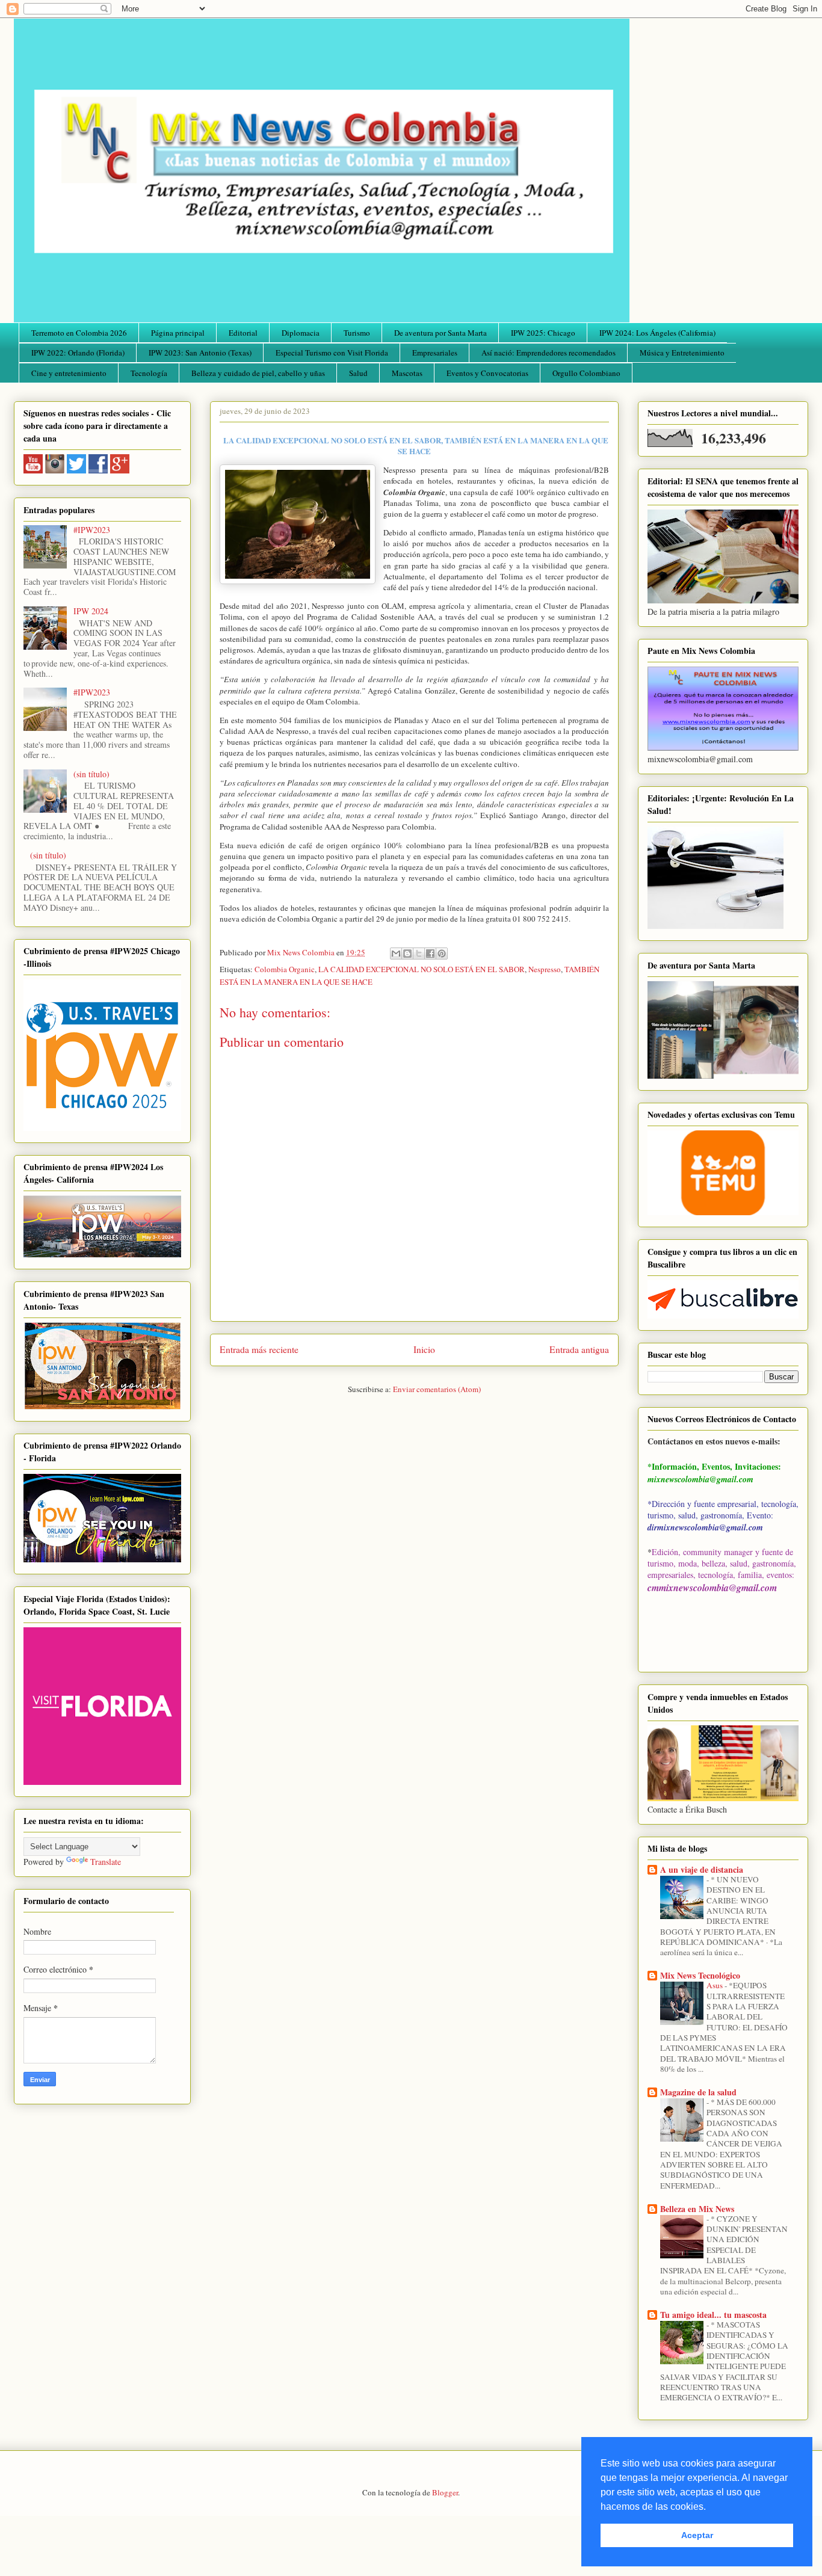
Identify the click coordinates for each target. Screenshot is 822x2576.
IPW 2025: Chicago (543, 333)
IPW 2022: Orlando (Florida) (78, 353)
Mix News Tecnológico (700, 1975)
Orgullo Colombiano (586, 373)
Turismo (357, 333)
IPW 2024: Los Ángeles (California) (657, 333)
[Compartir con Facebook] (430, 954)
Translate (106, 1862)
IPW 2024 (91, 611)
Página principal (178, 333)
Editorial (243, 333)
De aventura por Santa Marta (440, 333)
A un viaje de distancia (702, 1869)
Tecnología (149, 373)
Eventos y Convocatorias (487, 373)
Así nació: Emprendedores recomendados (549, 353)
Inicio (424, 1349)
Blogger (445, 2492)
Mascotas (407, 373)
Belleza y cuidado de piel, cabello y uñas (258, 373)
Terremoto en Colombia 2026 (79, 333)
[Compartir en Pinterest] (442, 954)
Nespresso (545, 969)
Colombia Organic (285, 969)
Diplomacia (301, 333)
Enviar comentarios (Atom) (437, 1389)
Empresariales (435, 353)
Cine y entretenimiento (69, 373)
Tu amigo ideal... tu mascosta (713, 2315)
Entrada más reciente (259, 1349)
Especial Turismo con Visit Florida (332, 353)
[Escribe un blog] (407, 954)
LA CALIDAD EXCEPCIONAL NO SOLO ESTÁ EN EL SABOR (422, 969)
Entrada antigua (579, 1349)
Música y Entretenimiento (682, 353)
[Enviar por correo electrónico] (396, 954)
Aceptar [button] (697, 2535)
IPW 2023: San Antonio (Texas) (200, 353)
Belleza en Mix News (697, 2209)
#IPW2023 (92, 530)
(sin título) (91, 774)
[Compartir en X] (419, 954)
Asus (715, 1985)
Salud (358, 373)
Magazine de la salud (698, 2092)
